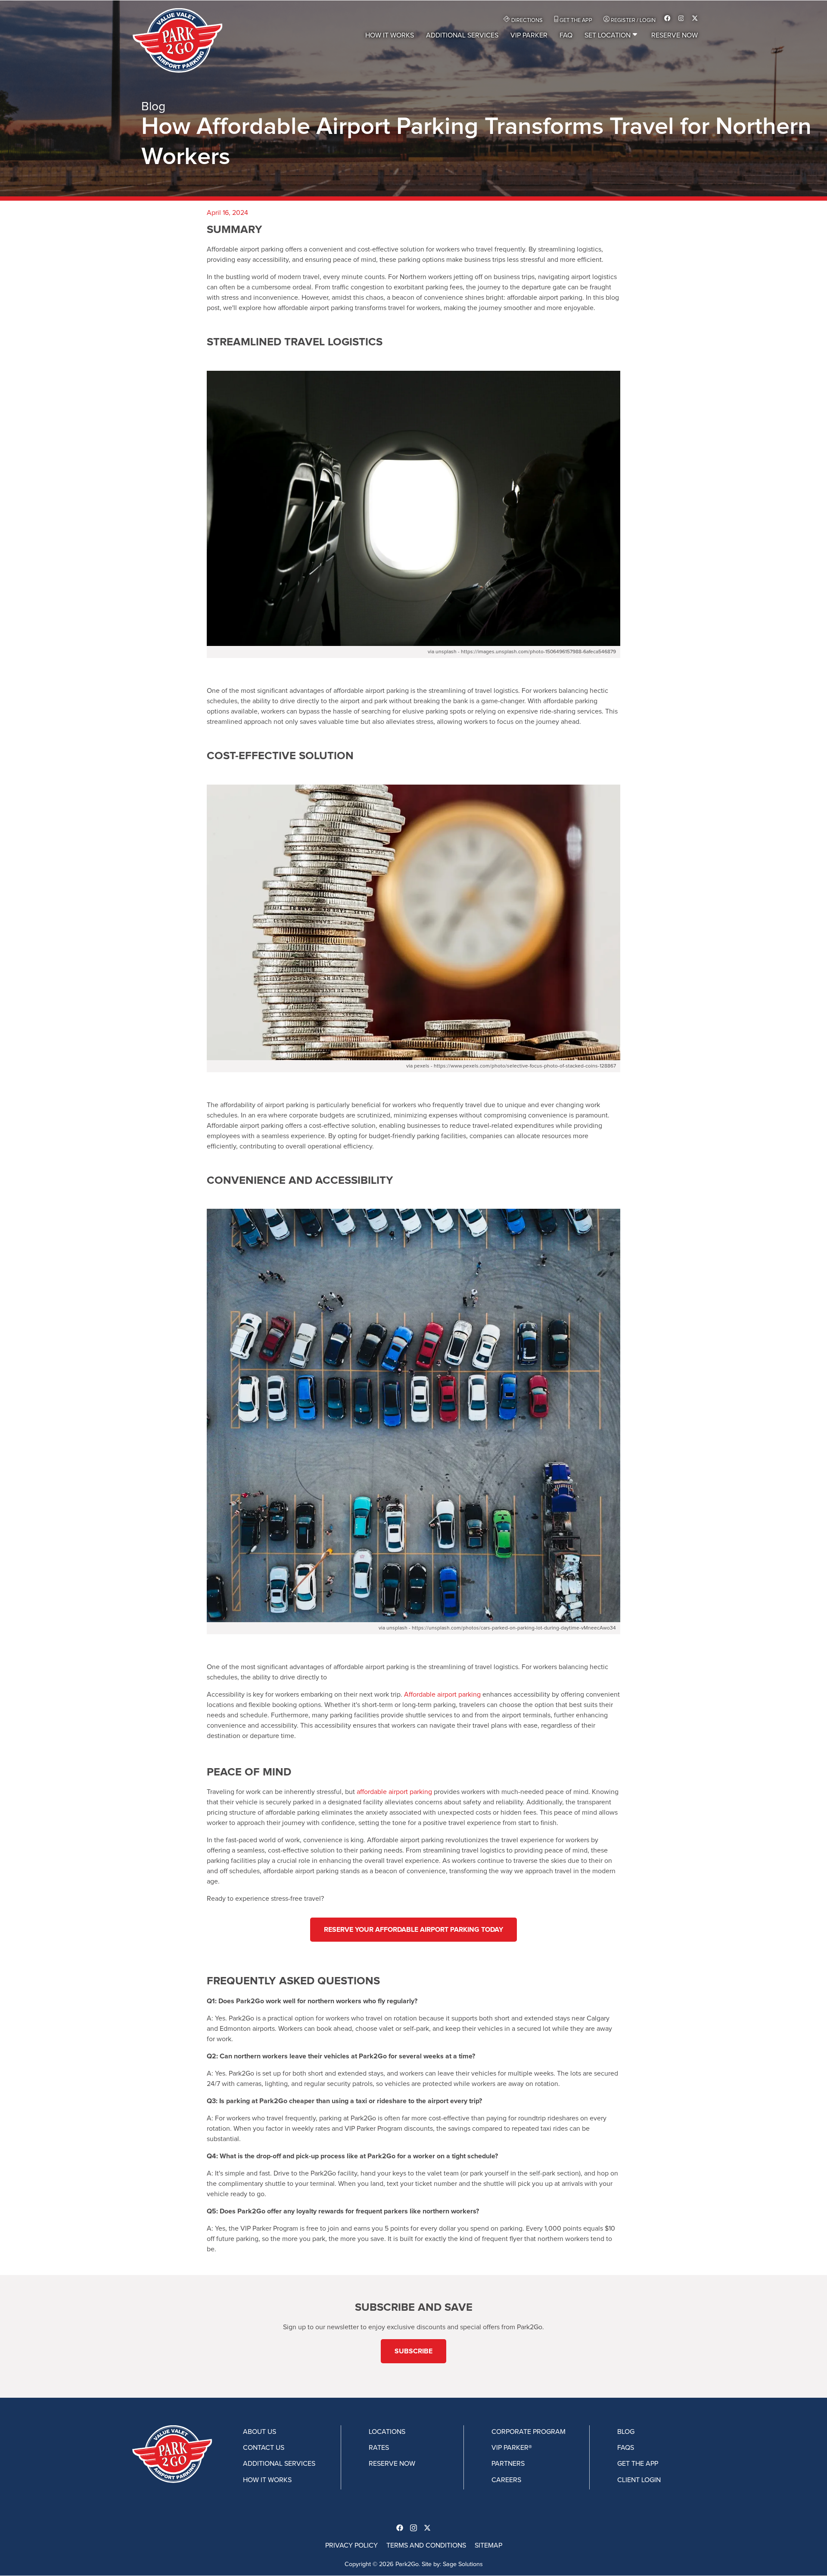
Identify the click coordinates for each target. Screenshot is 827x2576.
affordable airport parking (394, 1792)
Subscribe (413, 2351)
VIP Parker (529, 35)
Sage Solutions (463, 2564)
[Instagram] (681, 19)
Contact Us (264, 2448)
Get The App (575, 20)
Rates (379, 2448)
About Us (260, 2432)
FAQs (626, 2448)
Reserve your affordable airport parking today (413, 1930)
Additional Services (462, 35)
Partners (508, 2464)
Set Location (608, 35)
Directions (526, 20)
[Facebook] (667, 19)
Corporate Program (529, 2432)
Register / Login (633, 20)
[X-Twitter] (693, 19)
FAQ (566, 35)
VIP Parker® (512, 2448)
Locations (387, 2432)
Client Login (639, 2480)
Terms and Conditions (426, 2545)
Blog (626, 2432)
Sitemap (488, 2545)
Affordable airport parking (442, 1695)
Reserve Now (675, 35)
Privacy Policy (351, 2545)
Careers (506, 2480)
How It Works (390, 35)
